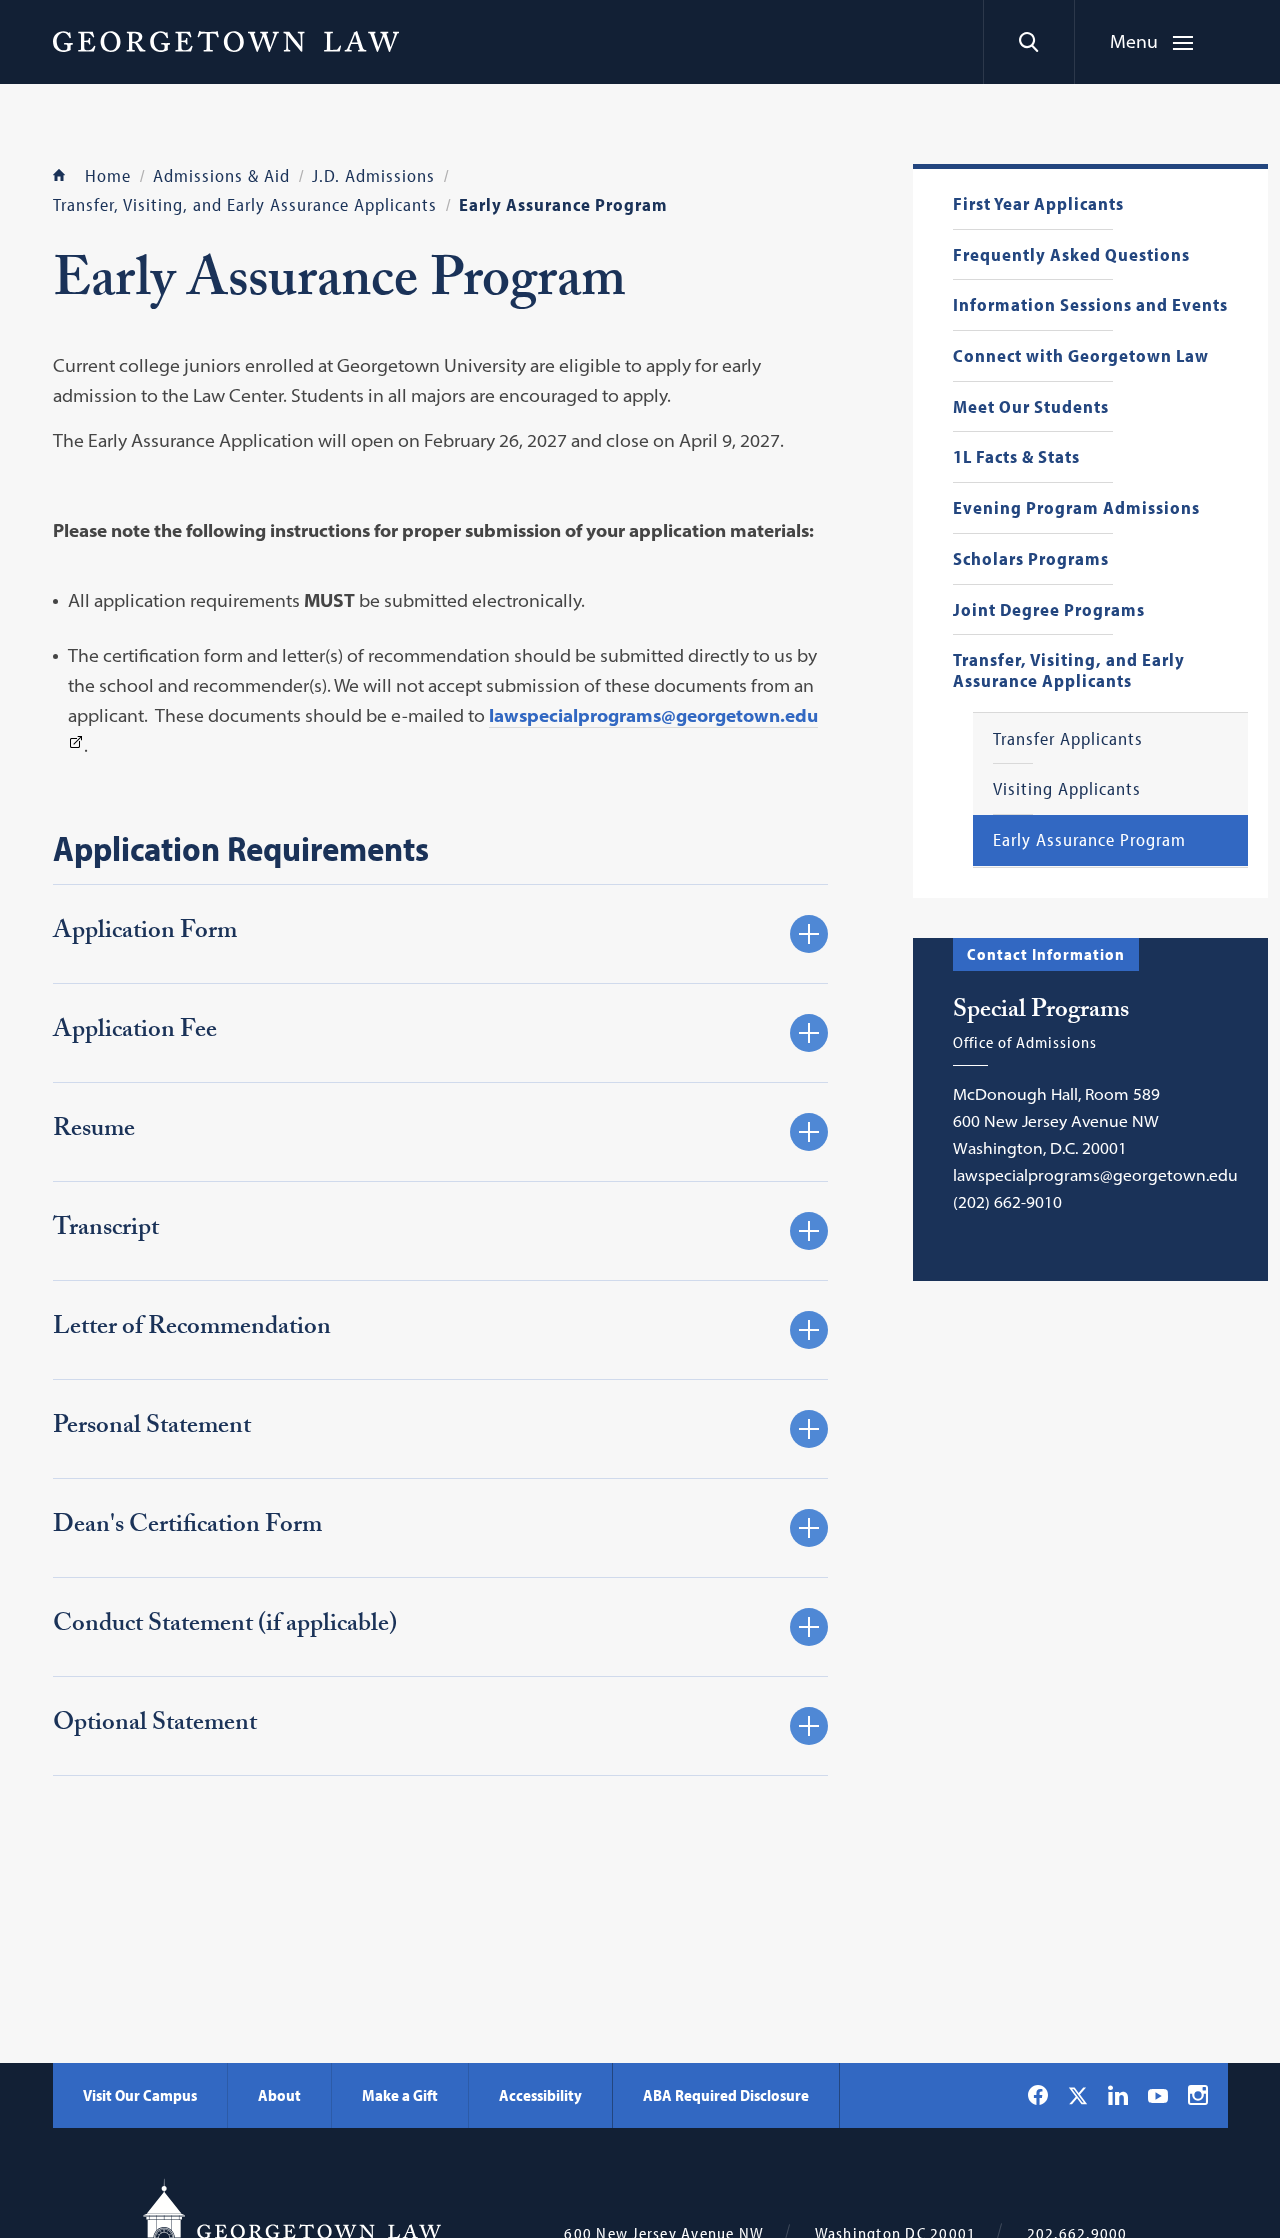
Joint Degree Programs (1049, 610)
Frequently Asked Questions (1071, 255)
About (279, 2095)
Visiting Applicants (1067, 789)
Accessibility (540, 2095)
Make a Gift (400, 2095)
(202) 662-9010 (1007, 1202)
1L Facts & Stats (1016, 457)
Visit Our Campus (140, 2095)
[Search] (1028, 42)
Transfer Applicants (1068, 739)
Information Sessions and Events (1090, 305)
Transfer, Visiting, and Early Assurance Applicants (1069, 670)
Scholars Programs (1031, 559)
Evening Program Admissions (1076, 508)
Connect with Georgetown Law (1081, 356)
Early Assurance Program (1089, 840)
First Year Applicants (1038, 204)
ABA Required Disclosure (726, 2095)
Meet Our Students (1031, 407)
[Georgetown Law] (226, 41)
